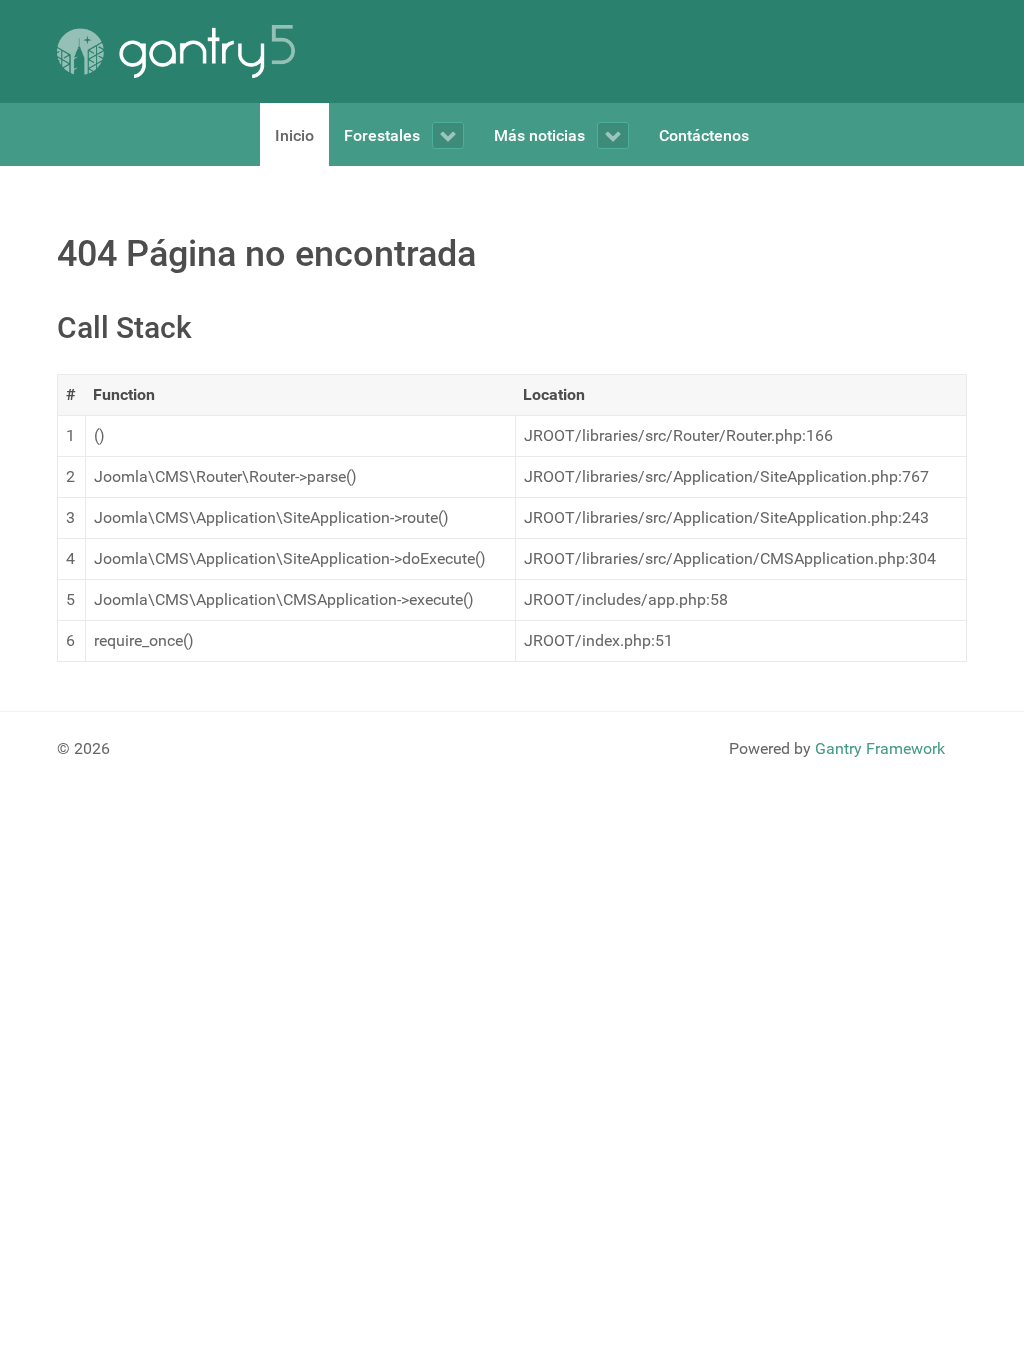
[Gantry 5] (176, 51)
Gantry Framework (880, 748)
